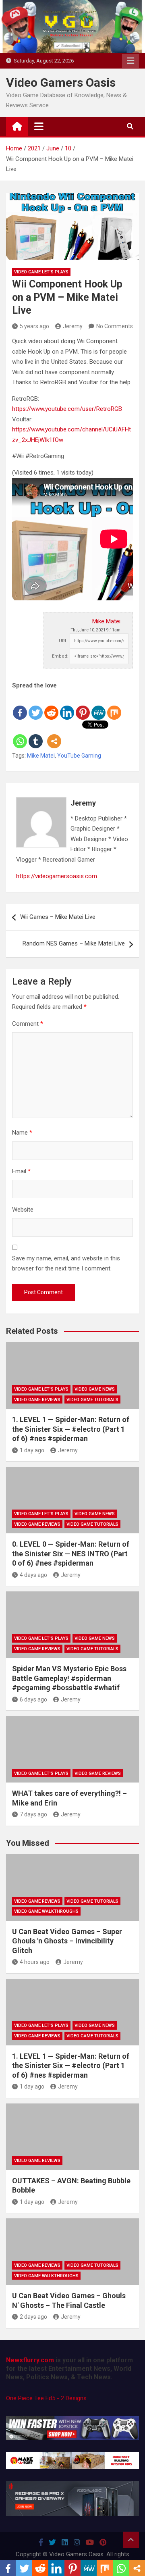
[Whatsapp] (20, 735)
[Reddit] (51, 706)
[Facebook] (20, 706)
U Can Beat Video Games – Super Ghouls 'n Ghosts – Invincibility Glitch (67, 1941)
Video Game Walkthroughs (46, 1911)
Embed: (60, 656)
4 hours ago (35, 1962)
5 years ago (34, 326)
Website (23, 1210)
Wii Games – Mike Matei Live (58, 917)
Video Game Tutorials (92, 1400)
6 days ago (33, 1699)
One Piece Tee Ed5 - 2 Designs (46, 2398)
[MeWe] (98, 706)
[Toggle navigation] (39, 126)
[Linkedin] (67, 706)
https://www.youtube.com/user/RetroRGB (67, 409)
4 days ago (33, 1575)
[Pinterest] (83, 706)
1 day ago (32, 1450)
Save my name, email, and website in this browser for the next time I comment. (66, 1264)
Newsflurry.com (30, 2360)
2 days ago (33, 2317)
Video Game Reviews (37, 1400)
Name (22, 1133)
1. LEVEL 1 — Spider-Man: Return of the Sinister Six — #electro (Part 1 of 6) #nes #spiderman (71, 1429)
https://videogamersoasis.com (57, 876)
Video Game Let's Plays (41, 272)
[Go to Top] (131, 2540)
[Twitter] (36, 706)
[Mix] (114, 706)
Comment (28, 1024)
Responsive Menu (130, 61)
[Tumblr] (36, 735)
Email (21, 1171)
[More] (54, 735)
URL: (64, 641)
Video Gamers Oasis (61, 82)
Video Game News (95, 1389)
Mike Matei (106, 621)
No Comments (115, 326)
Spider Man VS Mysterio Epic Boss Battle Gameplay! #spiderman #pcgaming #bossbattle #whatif (69, 1678)
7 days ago (33, 1814)
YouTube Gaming (79, 756)
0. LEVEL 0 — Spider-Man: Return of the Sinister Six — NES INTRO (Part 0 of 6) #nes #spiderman (71, 1554)
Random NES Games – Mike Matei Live (74, 943)
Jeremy (73, 326)
